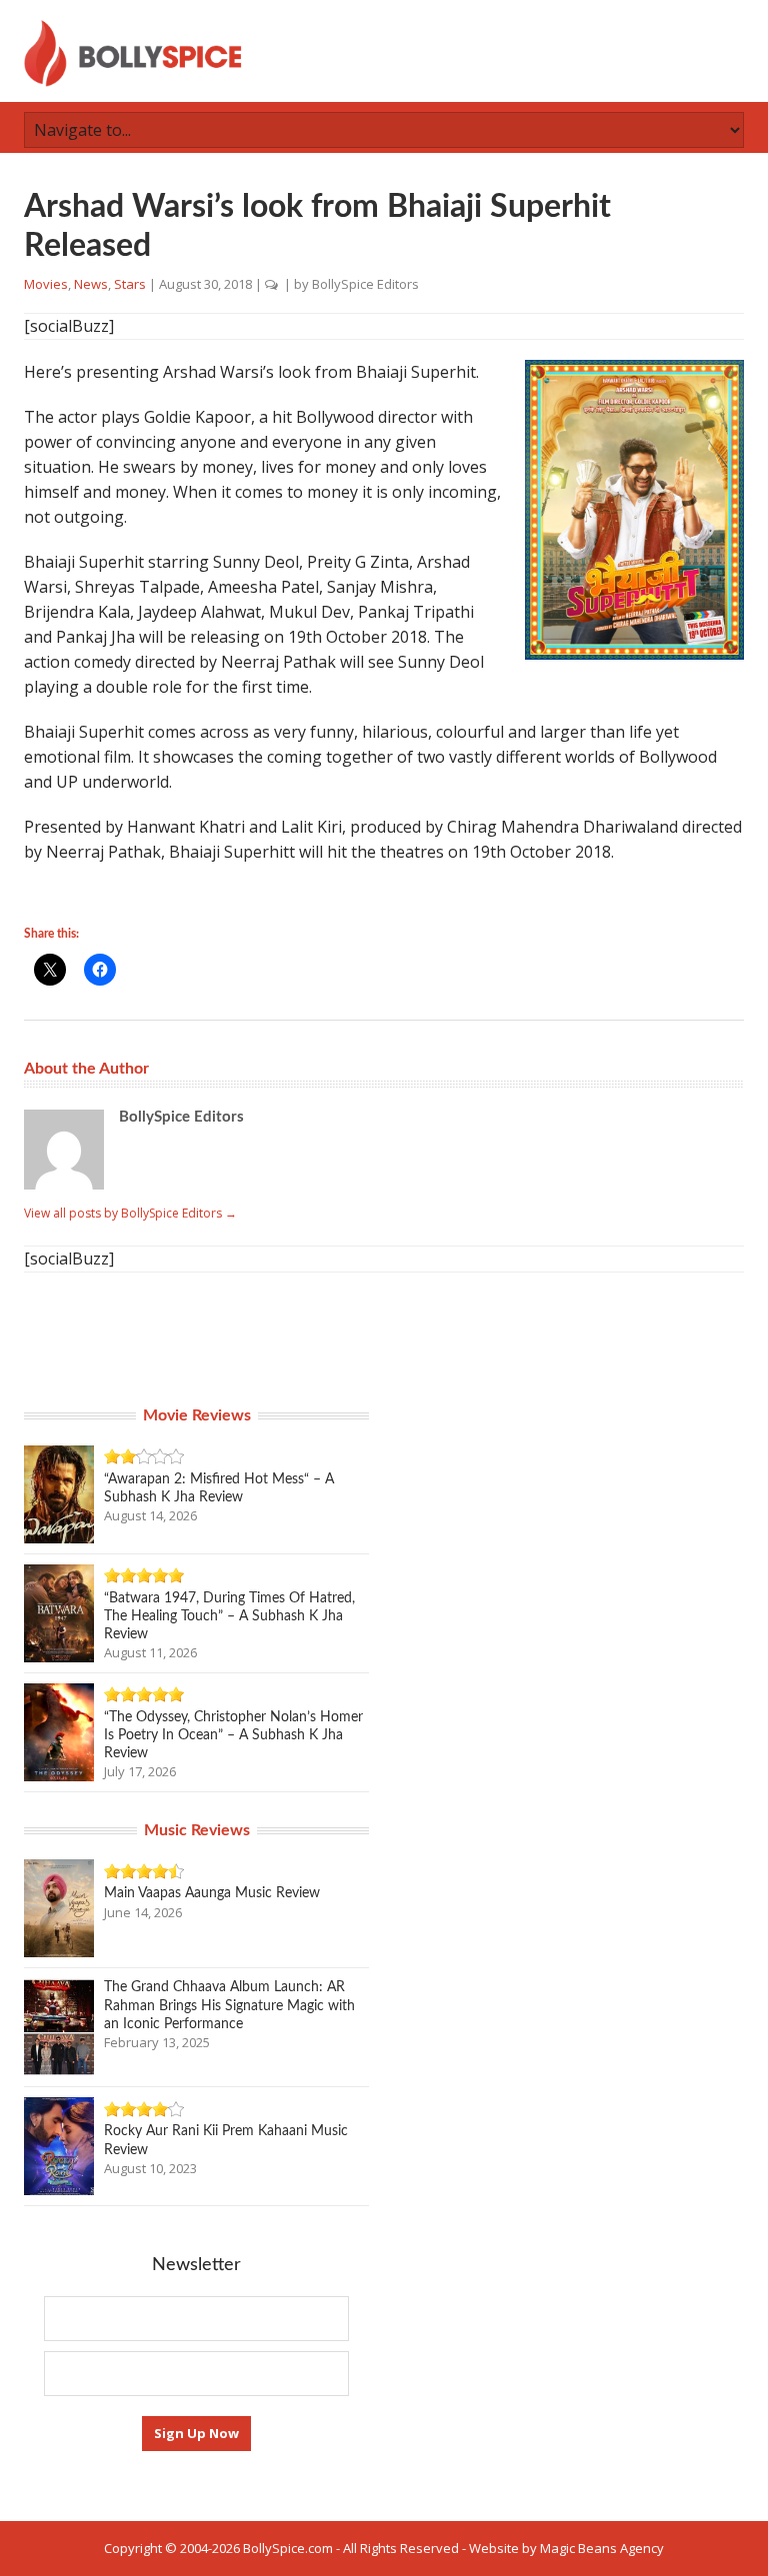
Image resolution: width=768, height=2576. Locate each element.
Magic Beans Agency (602, 2548)
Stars (130, 284)
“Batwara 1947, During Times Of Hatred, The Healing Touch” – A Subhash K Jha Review (229, 1616)
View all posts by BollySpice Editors (130, 1213)
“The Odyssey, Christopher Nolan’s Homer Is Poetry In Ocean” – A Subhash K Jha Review (233, 1735)
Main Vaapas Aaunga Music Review (212, 1893)
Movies (46, 284)
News (91, 284)
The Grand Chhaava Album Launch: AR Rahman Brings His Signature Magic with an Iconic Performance (229, 2005)
